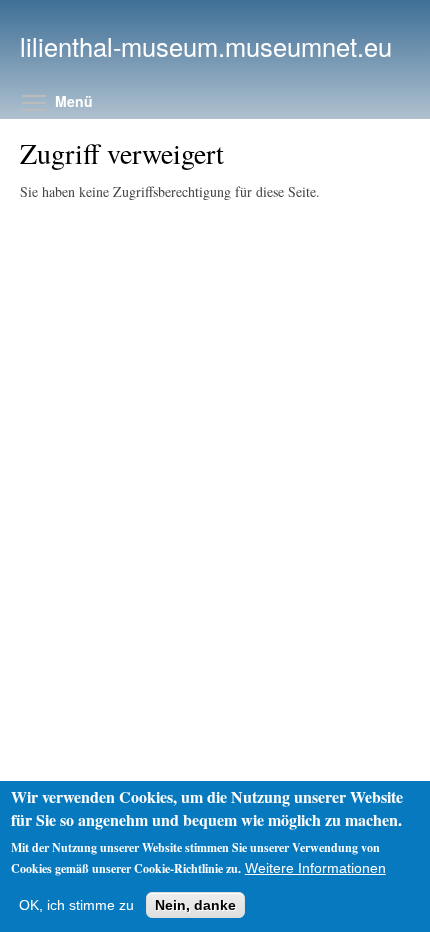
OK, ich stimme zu (76, 905)
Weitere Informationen (315, 868)
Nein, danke (195, 905)
